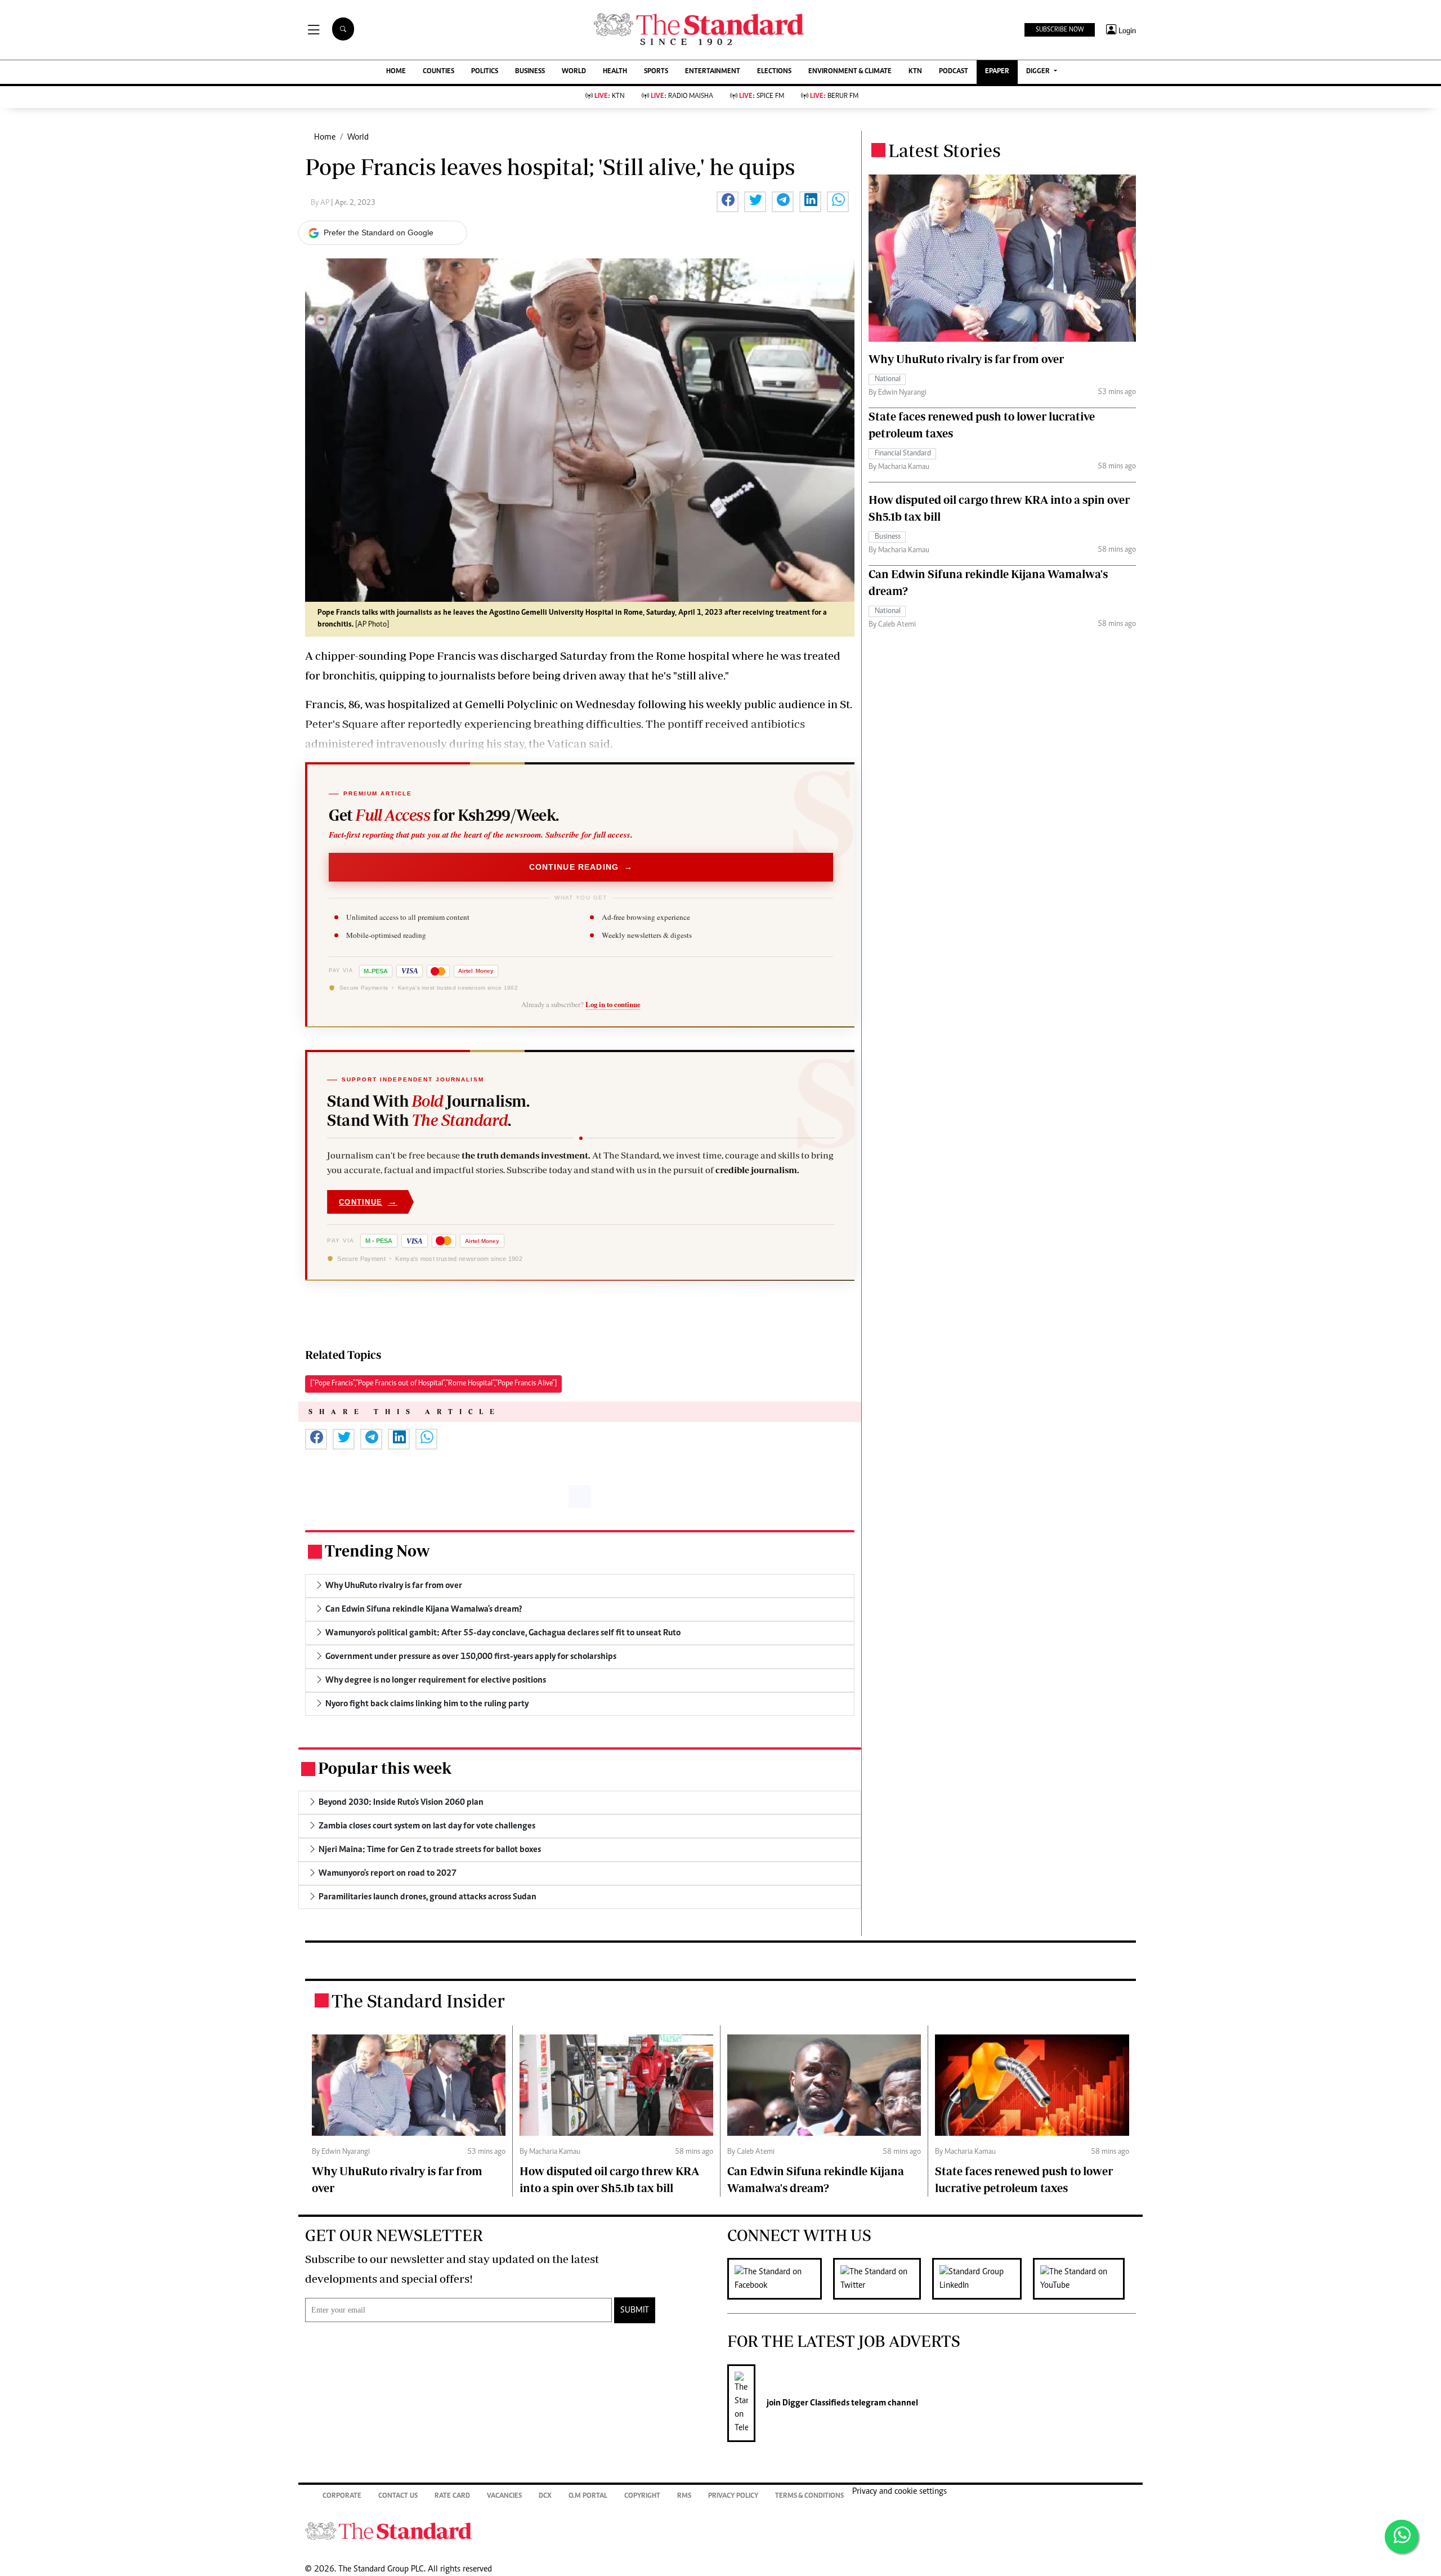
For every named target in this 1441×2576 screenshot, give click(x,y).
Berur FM (834, 97)
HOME (396, 72)
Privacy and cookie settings (899, 2492)
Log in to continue (613, 1004)
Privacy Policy (733, 2496)
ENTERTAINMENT (713, 72)
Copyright (642, 2496)
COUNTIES (438, 72)
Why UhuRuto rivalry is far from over (966, 359)
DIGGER (1039, 72)
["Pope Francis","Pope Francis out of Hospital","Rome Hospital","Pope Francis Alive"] (433, 1384)
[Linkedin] (983, 2279)
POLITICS (485, 72)
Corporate (342, 2496)
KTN (915, 72)
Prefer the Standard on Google (379, 232)
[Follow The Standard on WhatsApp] (1402, 2537)
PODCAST (954, 72)
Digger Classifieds (815, 2403)
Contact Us (398, 2496)
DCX (545, 2496)
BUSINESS (530, 72)
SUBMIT (635, 2310)
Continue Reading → (581, 867)
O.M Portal (588, 2496)
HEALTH (615, 72)
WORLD (574, 72)
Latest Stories (945, 150)
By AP (321, 203)
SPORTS (656, 72)
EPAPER (997, 72)
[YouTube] (1084, 2279)
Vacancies (504, 2496)
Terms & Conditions (809, 2496)
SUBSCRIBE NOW (1060, 30)
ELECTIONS (774, 72)
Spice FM (762, 97)
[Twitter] (883, 2279)
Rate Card (452, 2496)
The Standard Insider (418, 2001)
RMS (684, 2496)
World (358, 137)
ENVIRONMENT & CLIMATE (850, 72)
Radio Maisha (682, 97)
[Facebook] (780, 2279)
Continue (368, 1202)
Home (325, 137)
